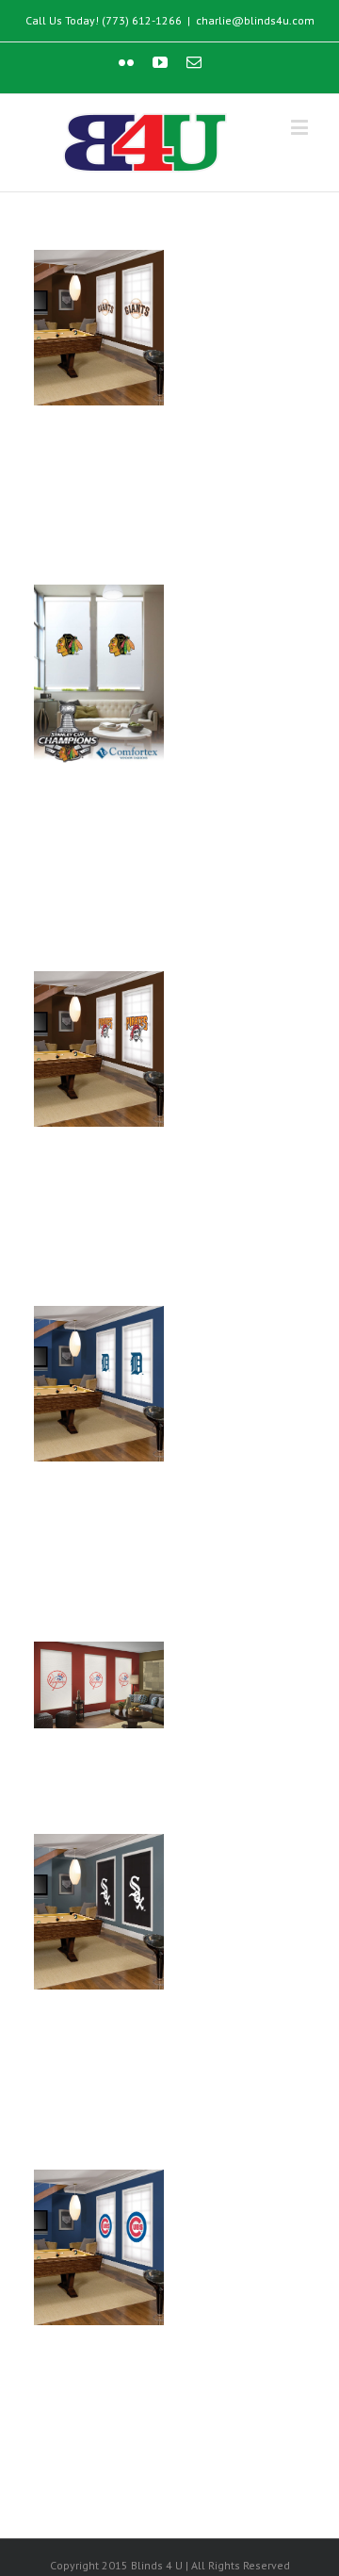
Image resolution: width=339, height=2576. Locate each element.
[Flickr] (126, 62)
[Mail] (194, 62)
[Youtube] (160, 62)
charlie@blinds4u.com (255, 20)
